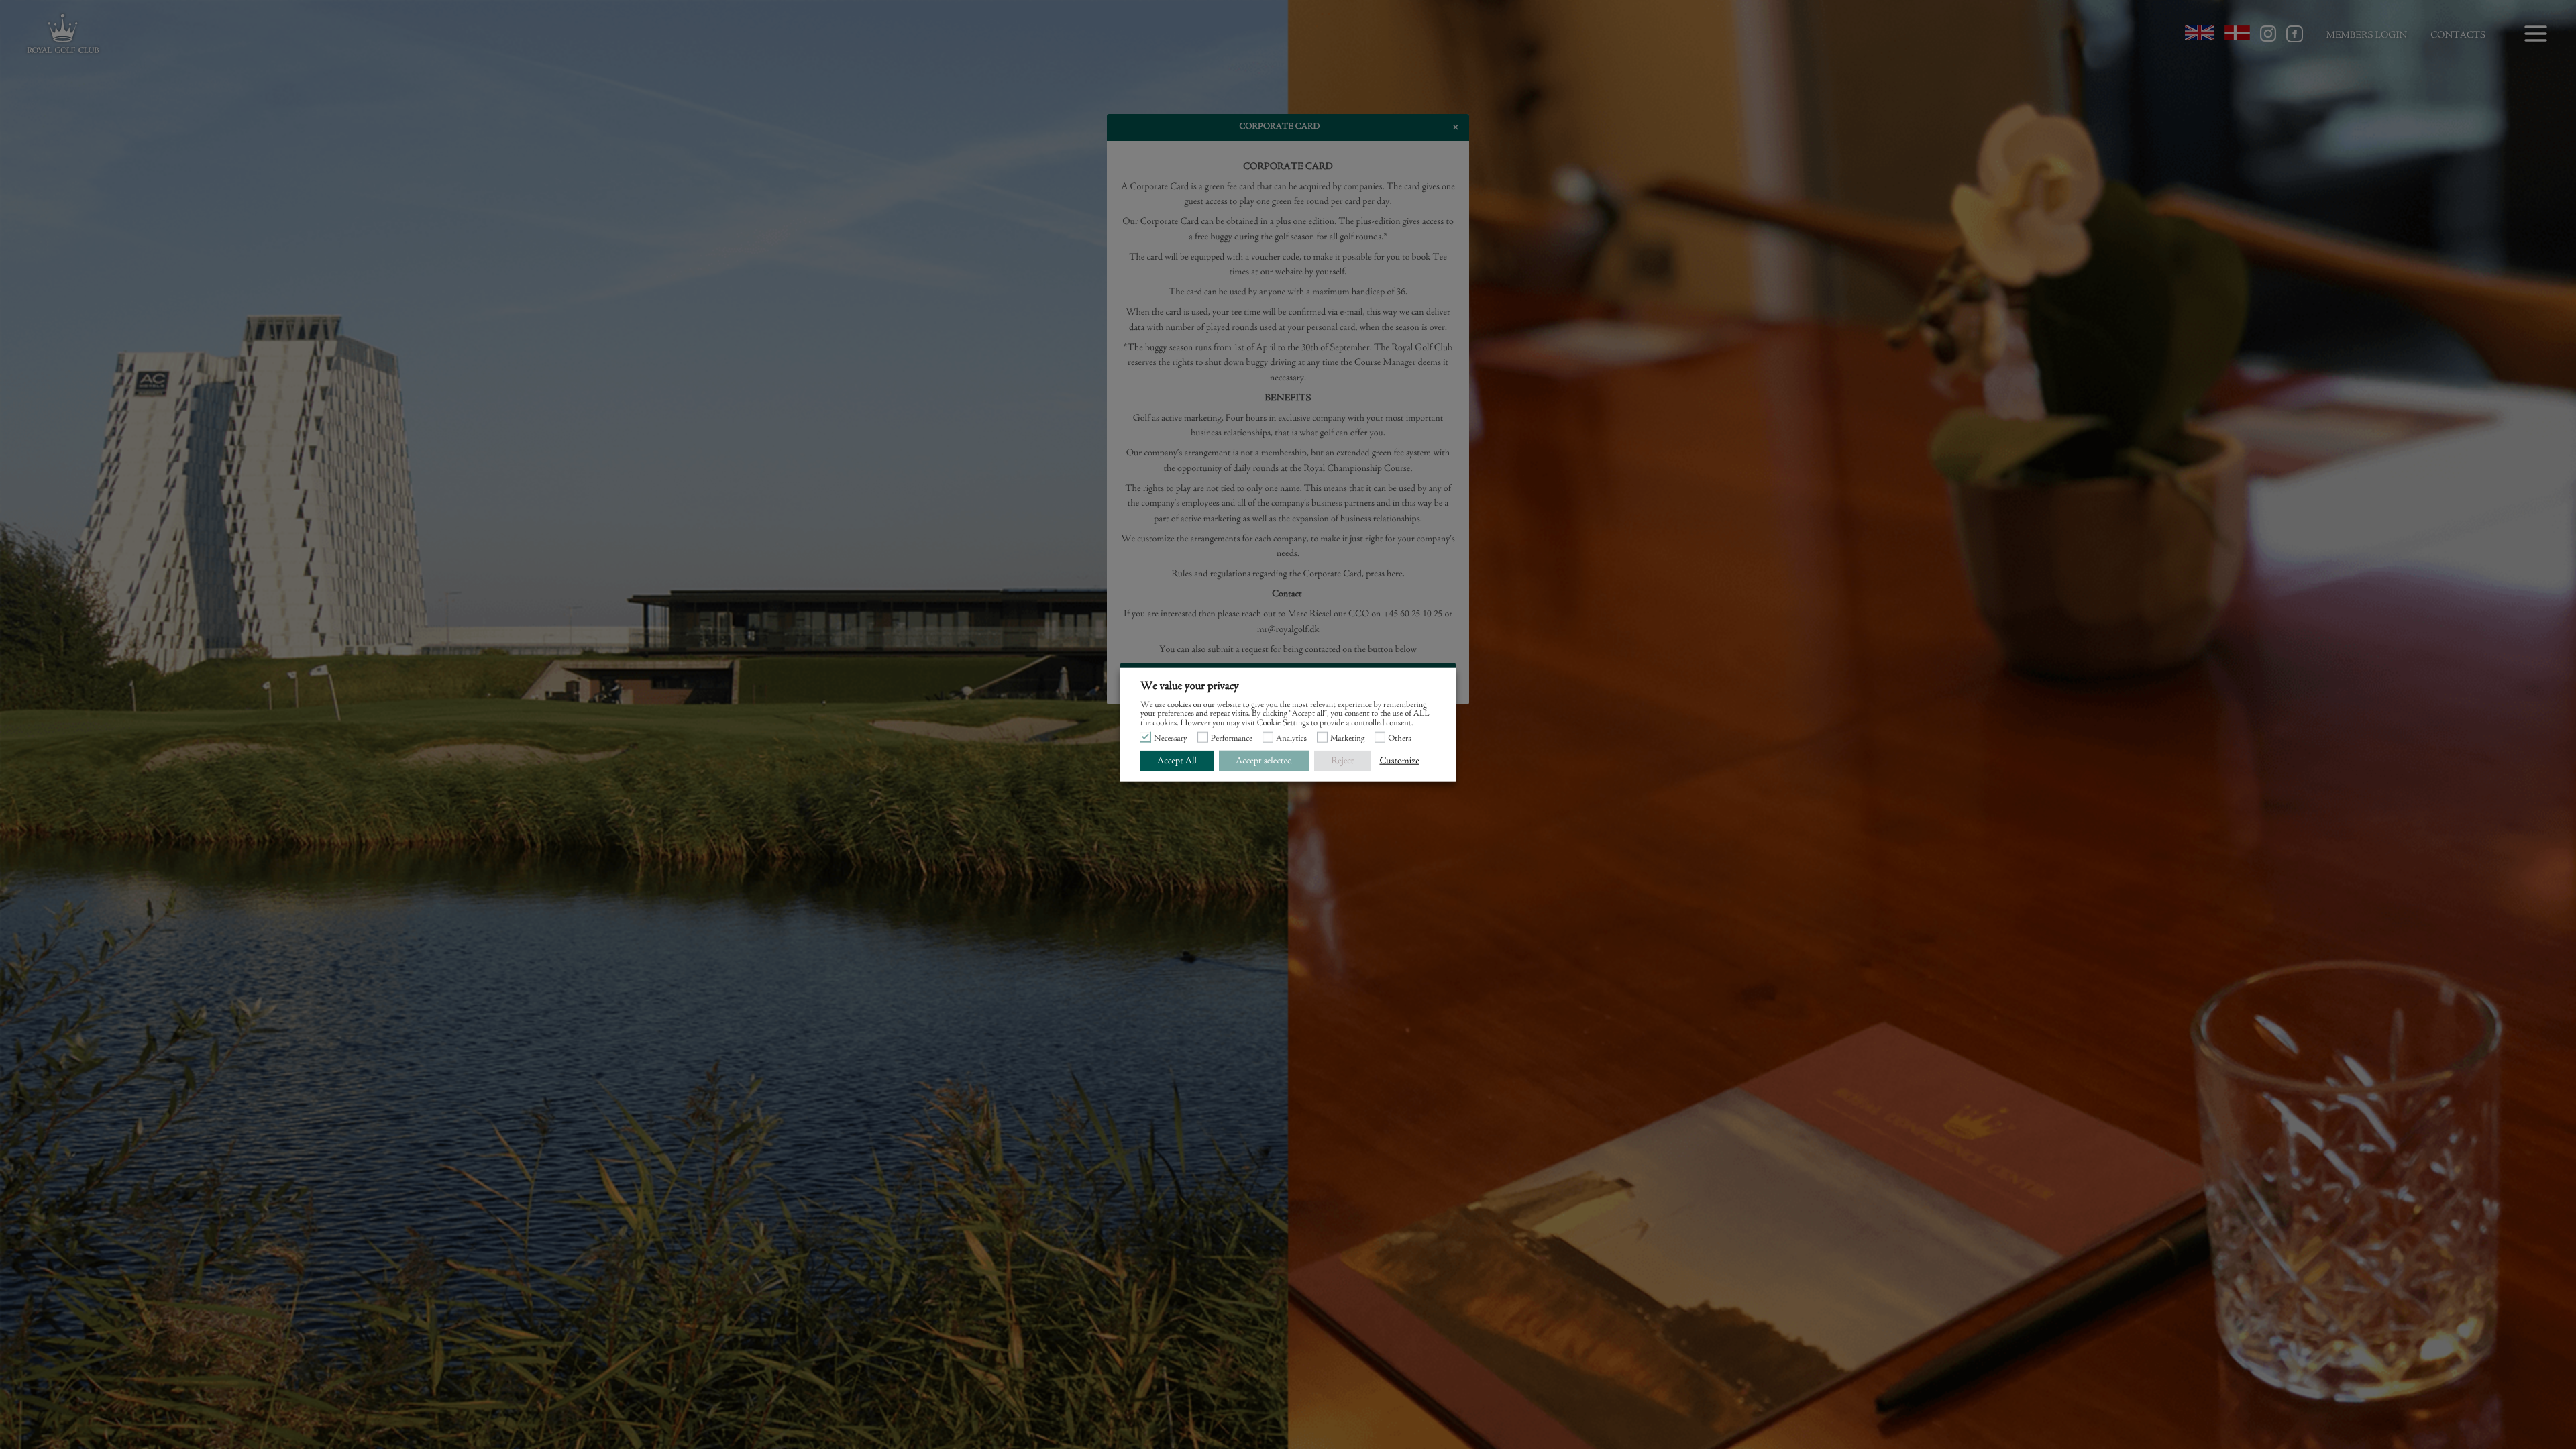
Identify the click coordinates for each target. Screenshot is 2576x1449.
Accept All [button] (1177, 760)
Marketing (1347, 739)
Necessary (1171, 739)
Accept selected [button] (1264, 760)
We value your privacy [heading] (1190, 686)
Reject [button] (1342, 760)
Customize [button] (1399, 760)
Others (1400, 739)
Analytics (1291, 739)
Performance (1232, 739)
